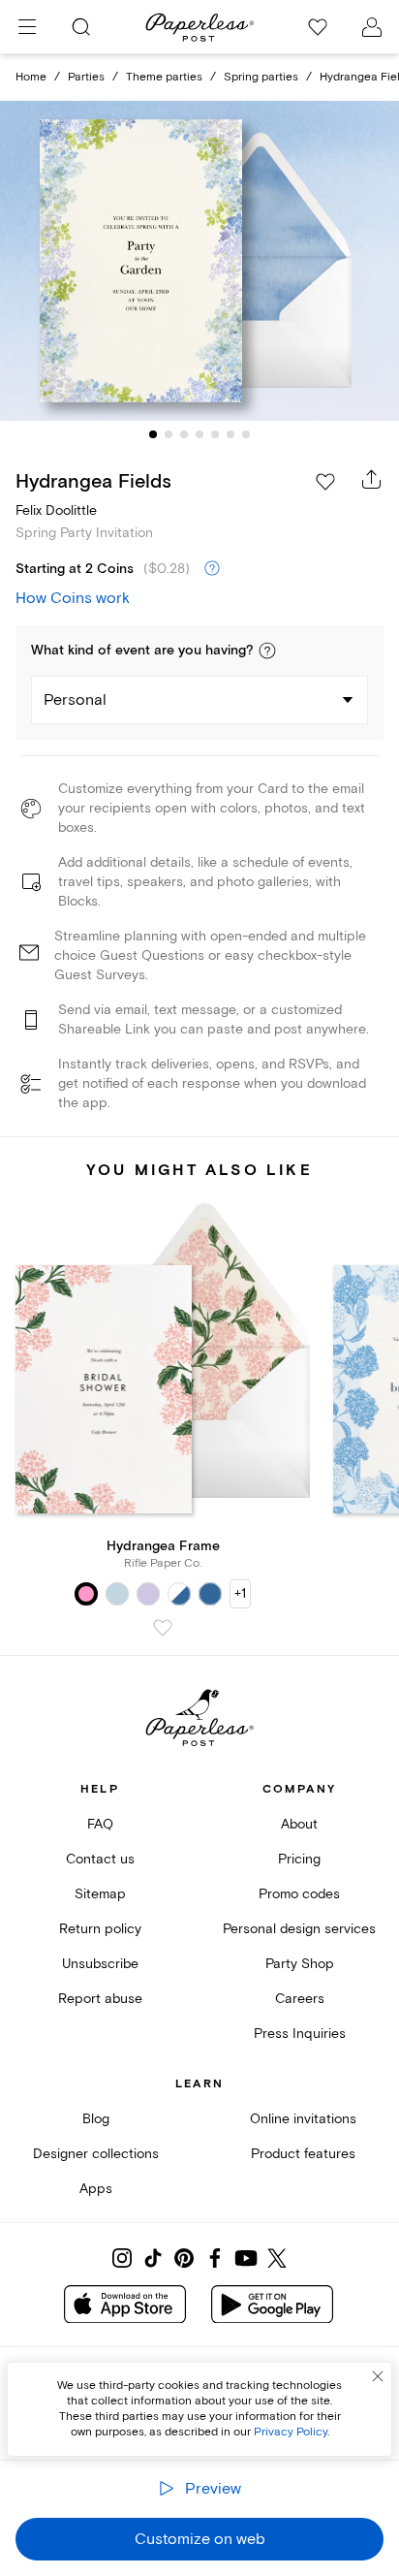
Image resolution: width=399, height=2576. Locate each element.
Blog (96, 2119)
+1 (240, 1593)
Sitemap (100, 1894)
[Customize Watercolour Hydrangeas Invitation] (199, 261)
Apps (96, 2189)
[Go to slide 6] (230, 434)
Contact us (100, 1859)
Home (31, 77)
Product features (303, 2154)
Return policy (100, 1929)
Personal (75, 700)
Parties (86, 77)
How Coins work (73, 598)
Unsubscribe (100, 1964)
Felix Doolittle (56, 510)
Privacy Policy (291, 2432)
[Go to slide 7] (246, 434)
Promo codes (299, 1894)
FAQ (100, 1824)
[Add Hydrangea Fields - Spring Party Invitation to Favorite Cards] (325, 482)
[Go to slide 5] (215, 434)
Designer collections (96, 2154)
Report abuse (100, 1999)
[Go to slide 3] (184, 434)
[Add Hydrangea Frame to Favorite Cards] (163, 1628)
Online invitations (303, 2119)
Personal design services (299, 1929)
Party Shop (300, 1964)
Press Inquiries (300, 2034)
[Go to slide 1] (153, 434)
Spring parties (261, 77)
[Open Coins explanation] (212, 569)
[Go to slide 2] (169, 434)
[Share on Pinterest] (184, 2258)
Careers (300, 1999)
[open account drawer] (372, 27)
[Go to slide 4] (199, 434)
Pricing (299, 1859)
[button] (267, 651)
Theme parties (164, 77)
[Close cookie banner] (378, 2376)
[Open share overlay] (372, 479)
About (299, 1824)
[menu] (27, 27)
